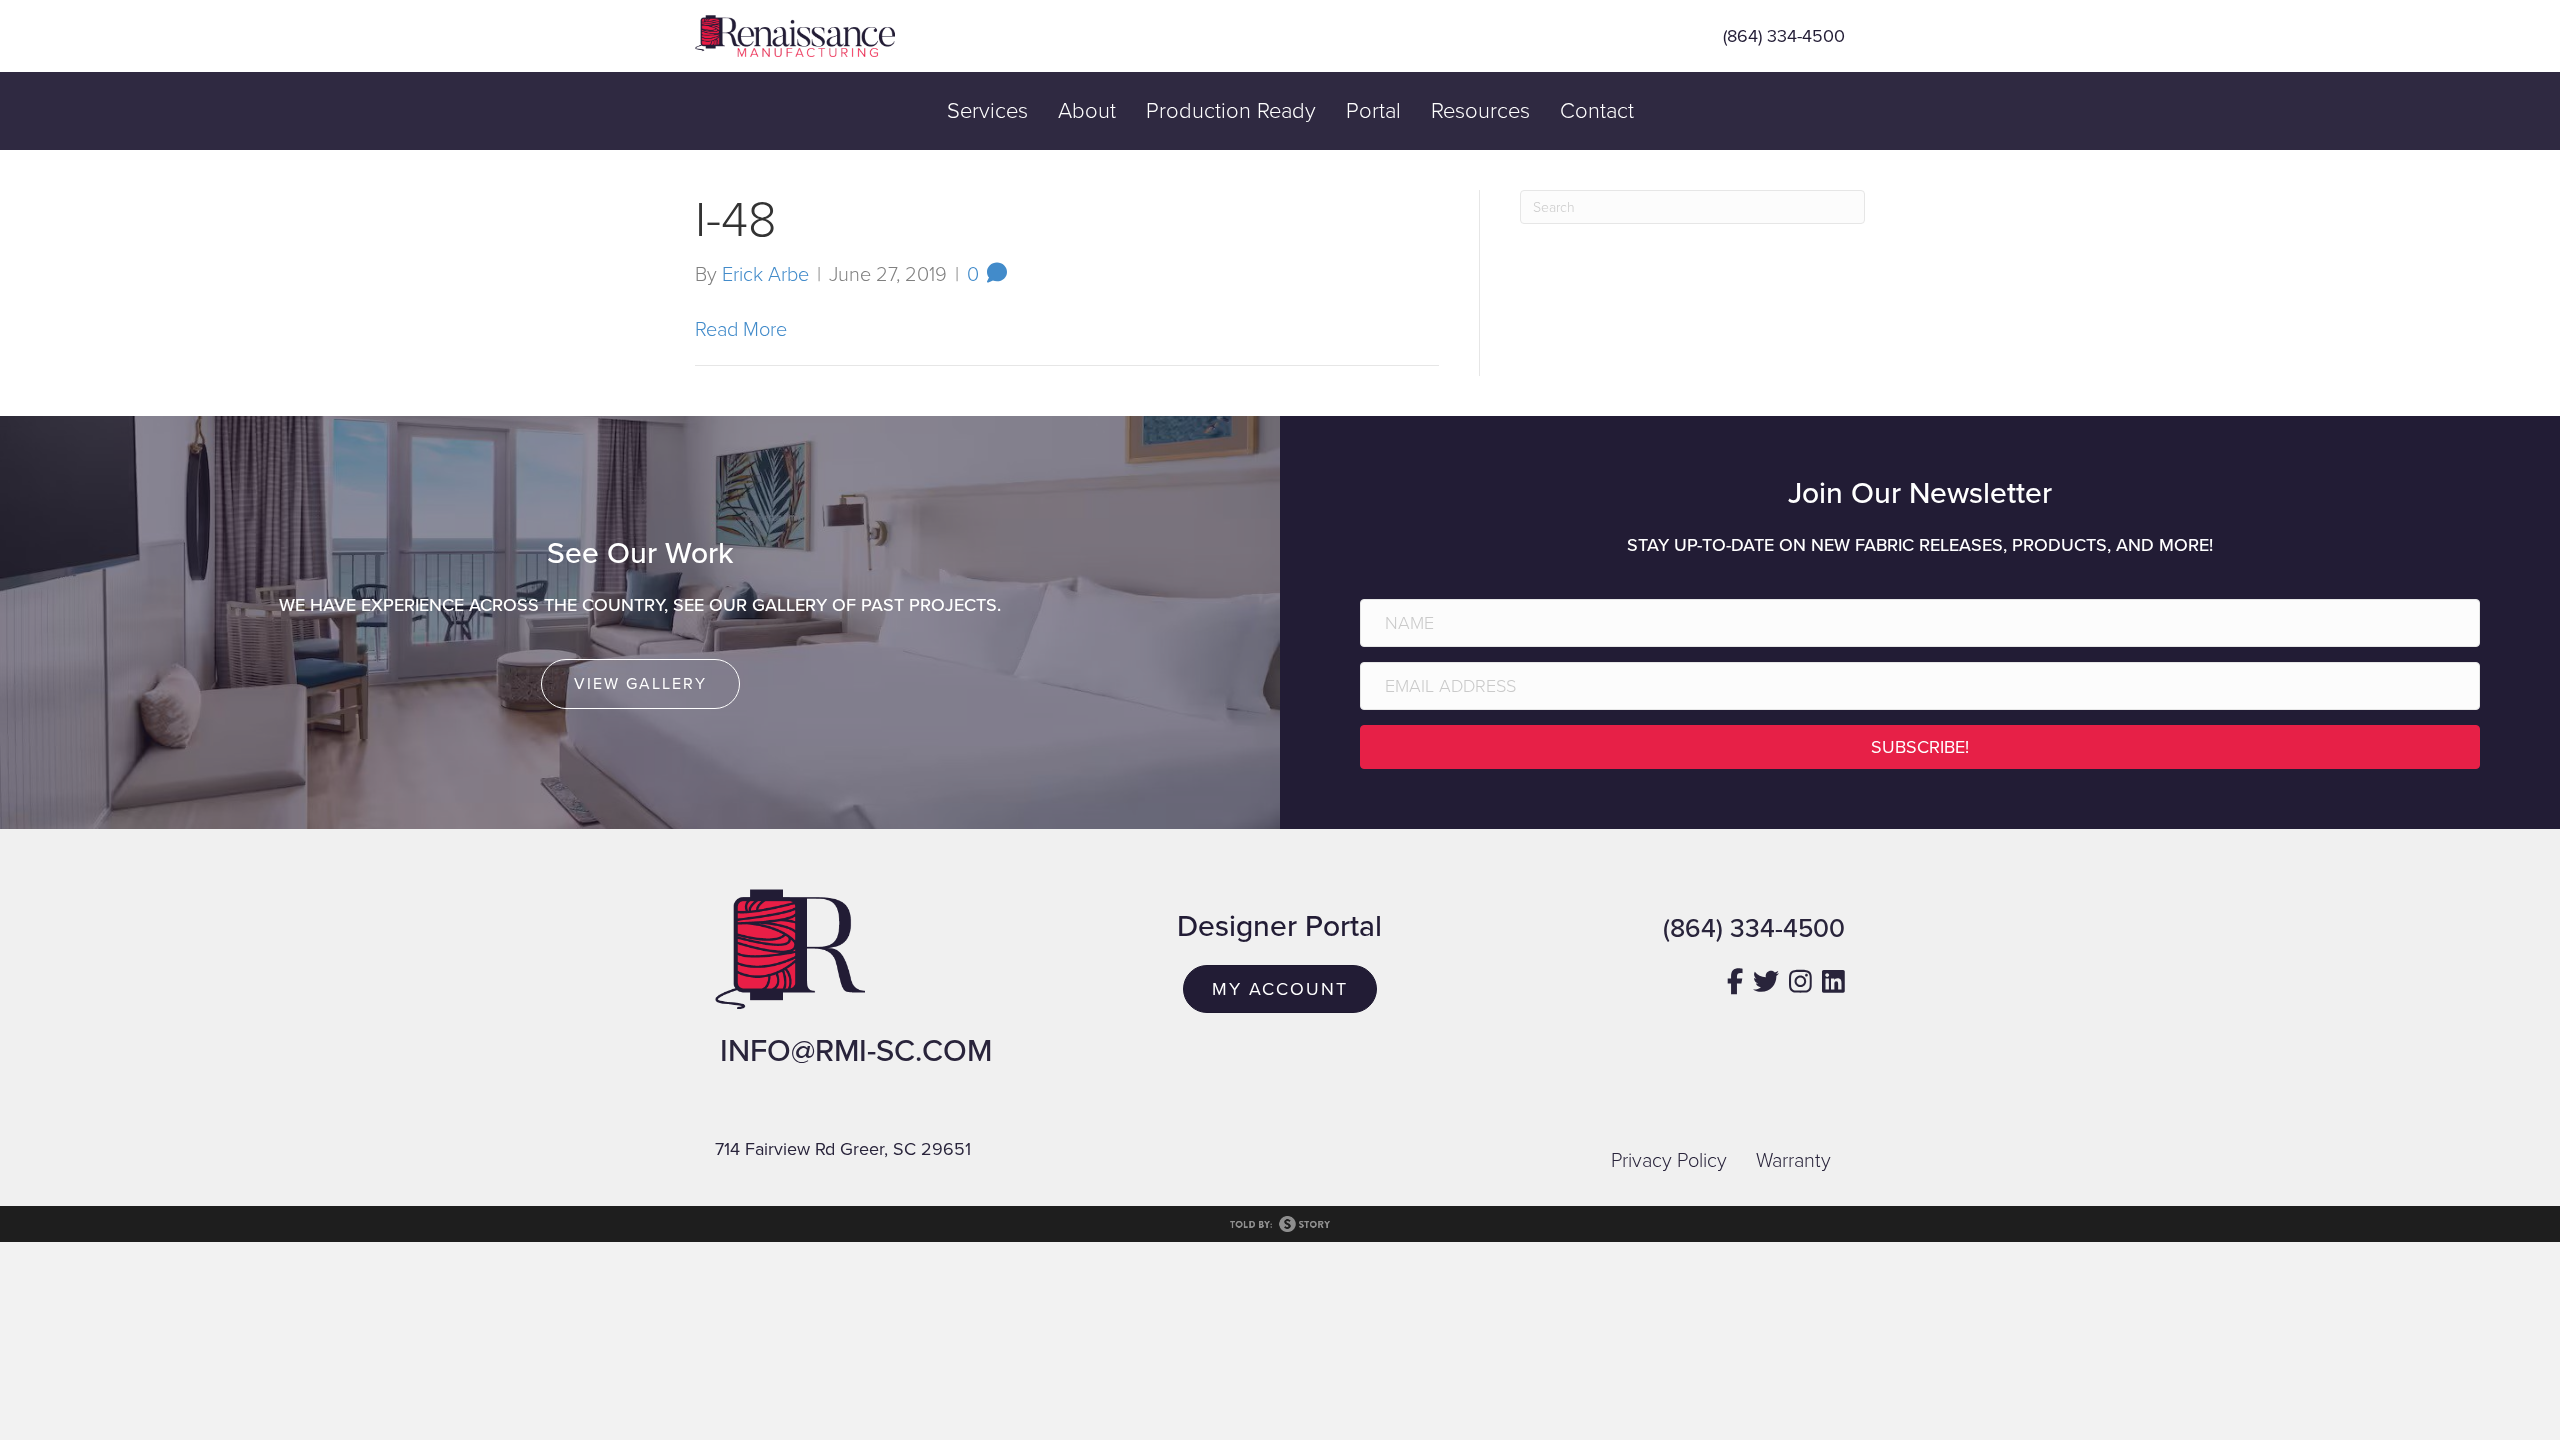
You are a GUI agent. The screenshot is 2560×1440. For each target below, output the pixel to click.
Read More (741, 330)
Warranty (1793, 1161)
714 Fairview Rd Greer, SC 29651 (843, 1149)
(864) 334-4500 (1784, 36)
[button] (1920, 747)
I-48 (736, 220)
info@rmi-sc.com (856, 1051)
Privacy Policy (1669, 1161)
